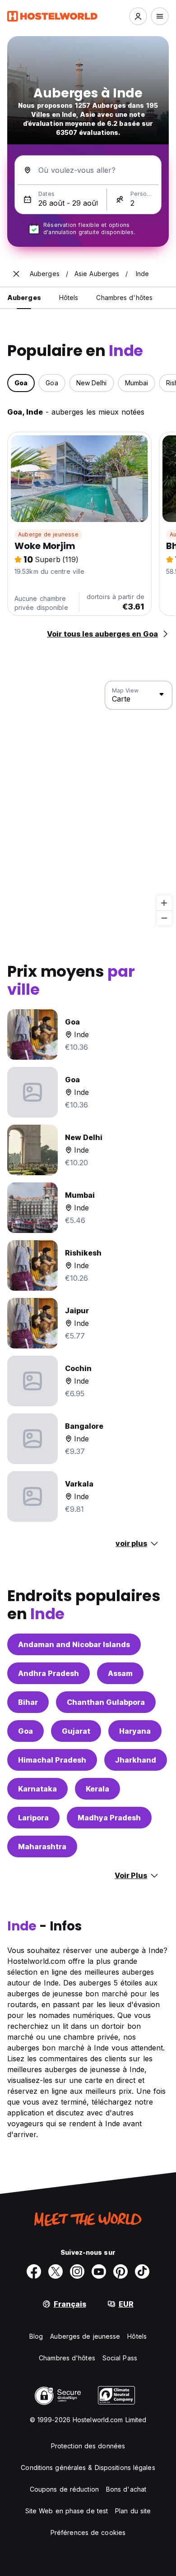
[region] (88, 803)
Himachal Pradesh (52, 1760)
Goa (25, 1731)
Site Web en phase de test (67, 2511)
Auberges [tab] (24, 298)
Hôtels (137, 2336)
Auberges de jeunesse (85, 2336)
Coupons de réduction (64, 2489)
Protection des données (88, 2446)
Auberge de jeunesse (48, 534)
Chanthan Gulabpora (106, 1702)
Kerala (97, 1789)
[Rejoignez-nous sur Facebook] (34, 2271)
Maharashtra (42, 1847)
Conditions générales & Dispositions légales (88, 2468)
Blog (36, 2336)
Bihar (28, 1702)
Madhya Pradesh (109, 1818)
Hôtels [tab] (69, 298)
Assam (120, 1673)
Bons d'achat (126, 2489)
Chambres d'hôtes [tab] (124, 298)
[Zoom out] (164, 918)
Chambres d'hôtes (67, 2358)
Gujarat (76, 1731)
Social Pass (120, 2358)
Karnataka (37, 1789)
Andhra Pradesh (49, 1673)
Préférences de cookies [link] (88, 2532)
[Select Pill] (138, 16)
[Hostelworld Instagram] (77, 2271)
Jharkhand (136, 1760)
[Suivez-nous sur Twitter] (56, 2271)
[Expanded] (16, 274)
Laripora (33, 1818)
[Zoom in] (164, 903)
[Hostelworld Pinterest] (120, 2271)
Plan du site (133, 2511)
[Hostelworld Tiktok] (142, 2271)
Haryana (135, 1731)
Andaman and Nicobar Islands (74, 1644)
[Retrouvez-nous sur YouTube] (99, 2271)
